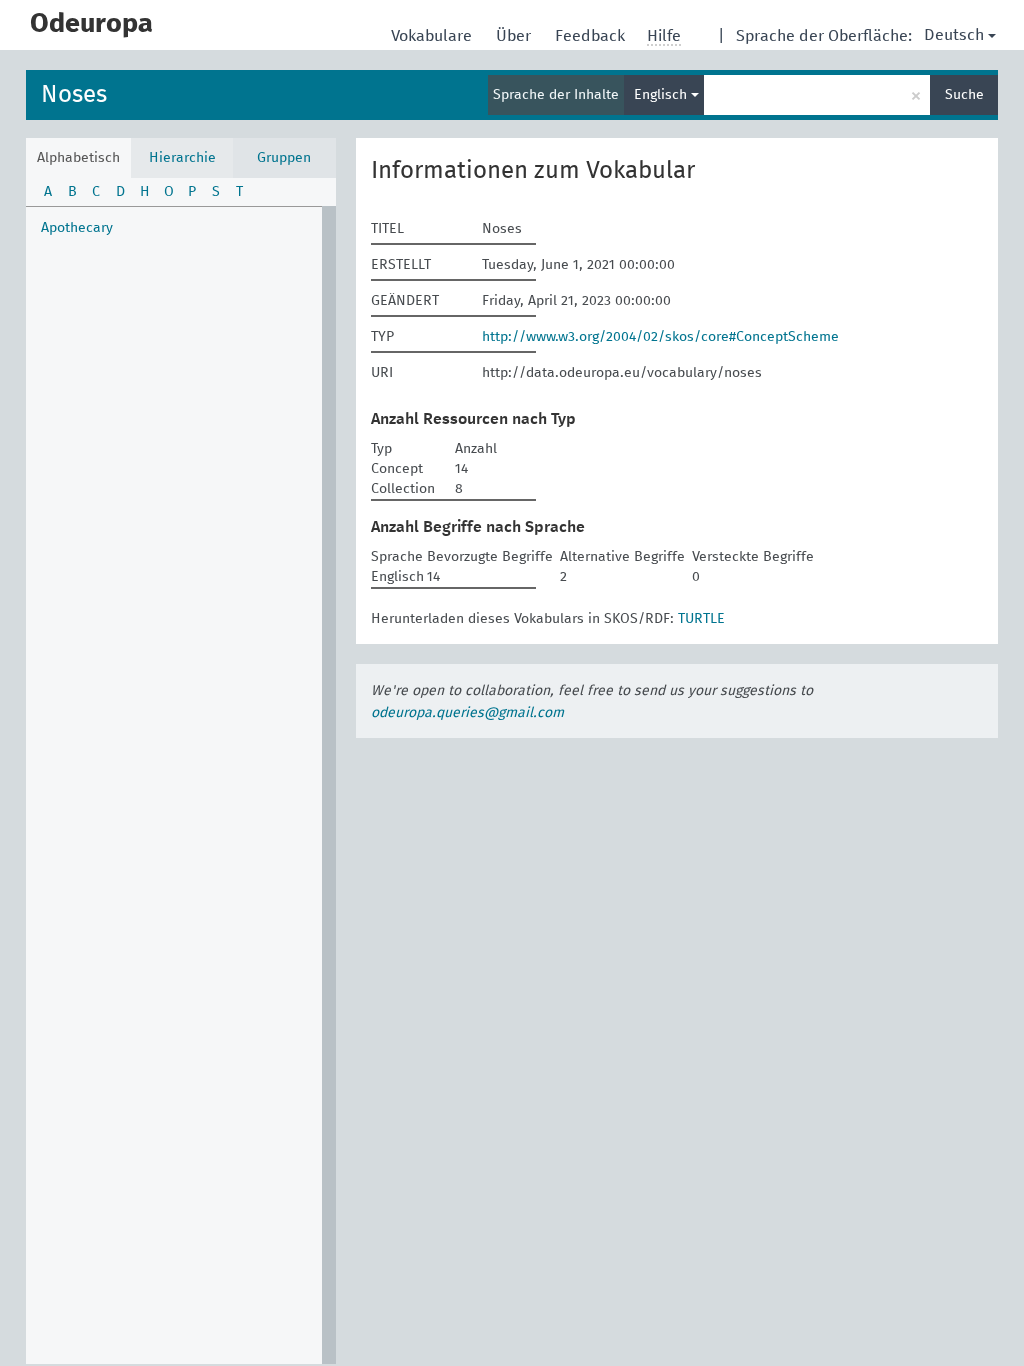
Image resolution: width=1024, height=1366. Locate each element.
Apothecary (77, 228)
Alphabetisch (78, 158)
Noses (74, 95)
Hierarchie (182, 158)
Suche (964, 95)
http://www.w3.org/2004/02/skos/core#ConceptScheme (660, 337)
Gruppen (284, 158)
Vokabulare (433, 36)
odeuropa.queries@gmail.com (467, 713)
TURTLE (701, 619)
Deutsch (954, 35)
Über (515, 36)
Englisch (662, 95)
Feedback (592, 36)
